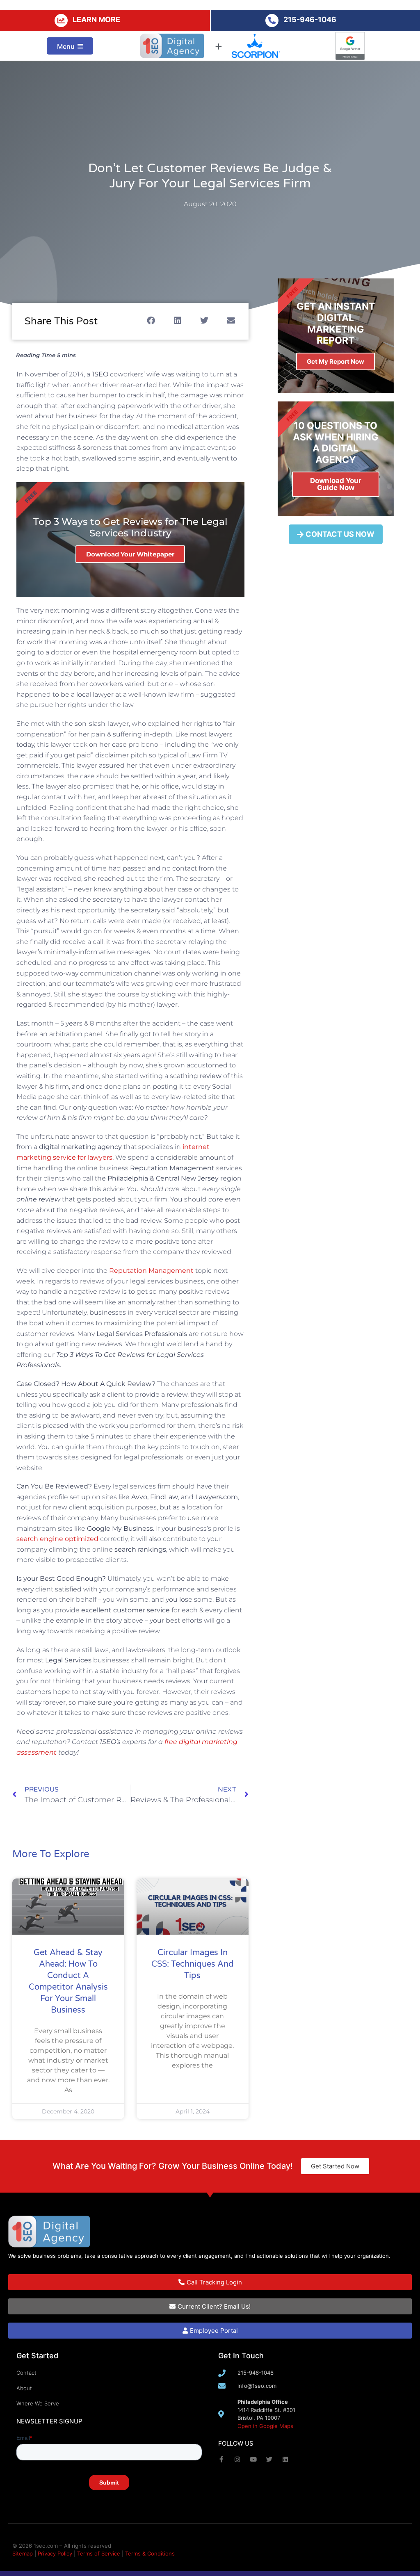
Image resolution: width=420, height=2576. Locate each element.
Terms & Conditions (150, 2553)
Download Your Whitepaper (130, 554)
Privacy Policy (55, 2553)
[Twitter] (269, 2459)
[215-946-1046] (272, 21)
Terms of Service (99, 2553)
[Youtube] (253, 2459)
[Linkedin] (285, 2459)
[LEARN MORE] (61, 21)
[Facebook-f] (221, 2459)
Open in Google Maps (265, 2426)
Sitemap (23, 2553)
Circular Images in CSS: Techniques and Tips (193, 1964)
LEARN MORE (96, 19)
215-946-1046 (310, 19)
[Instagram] (237, 2459)
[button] (151, 321)
